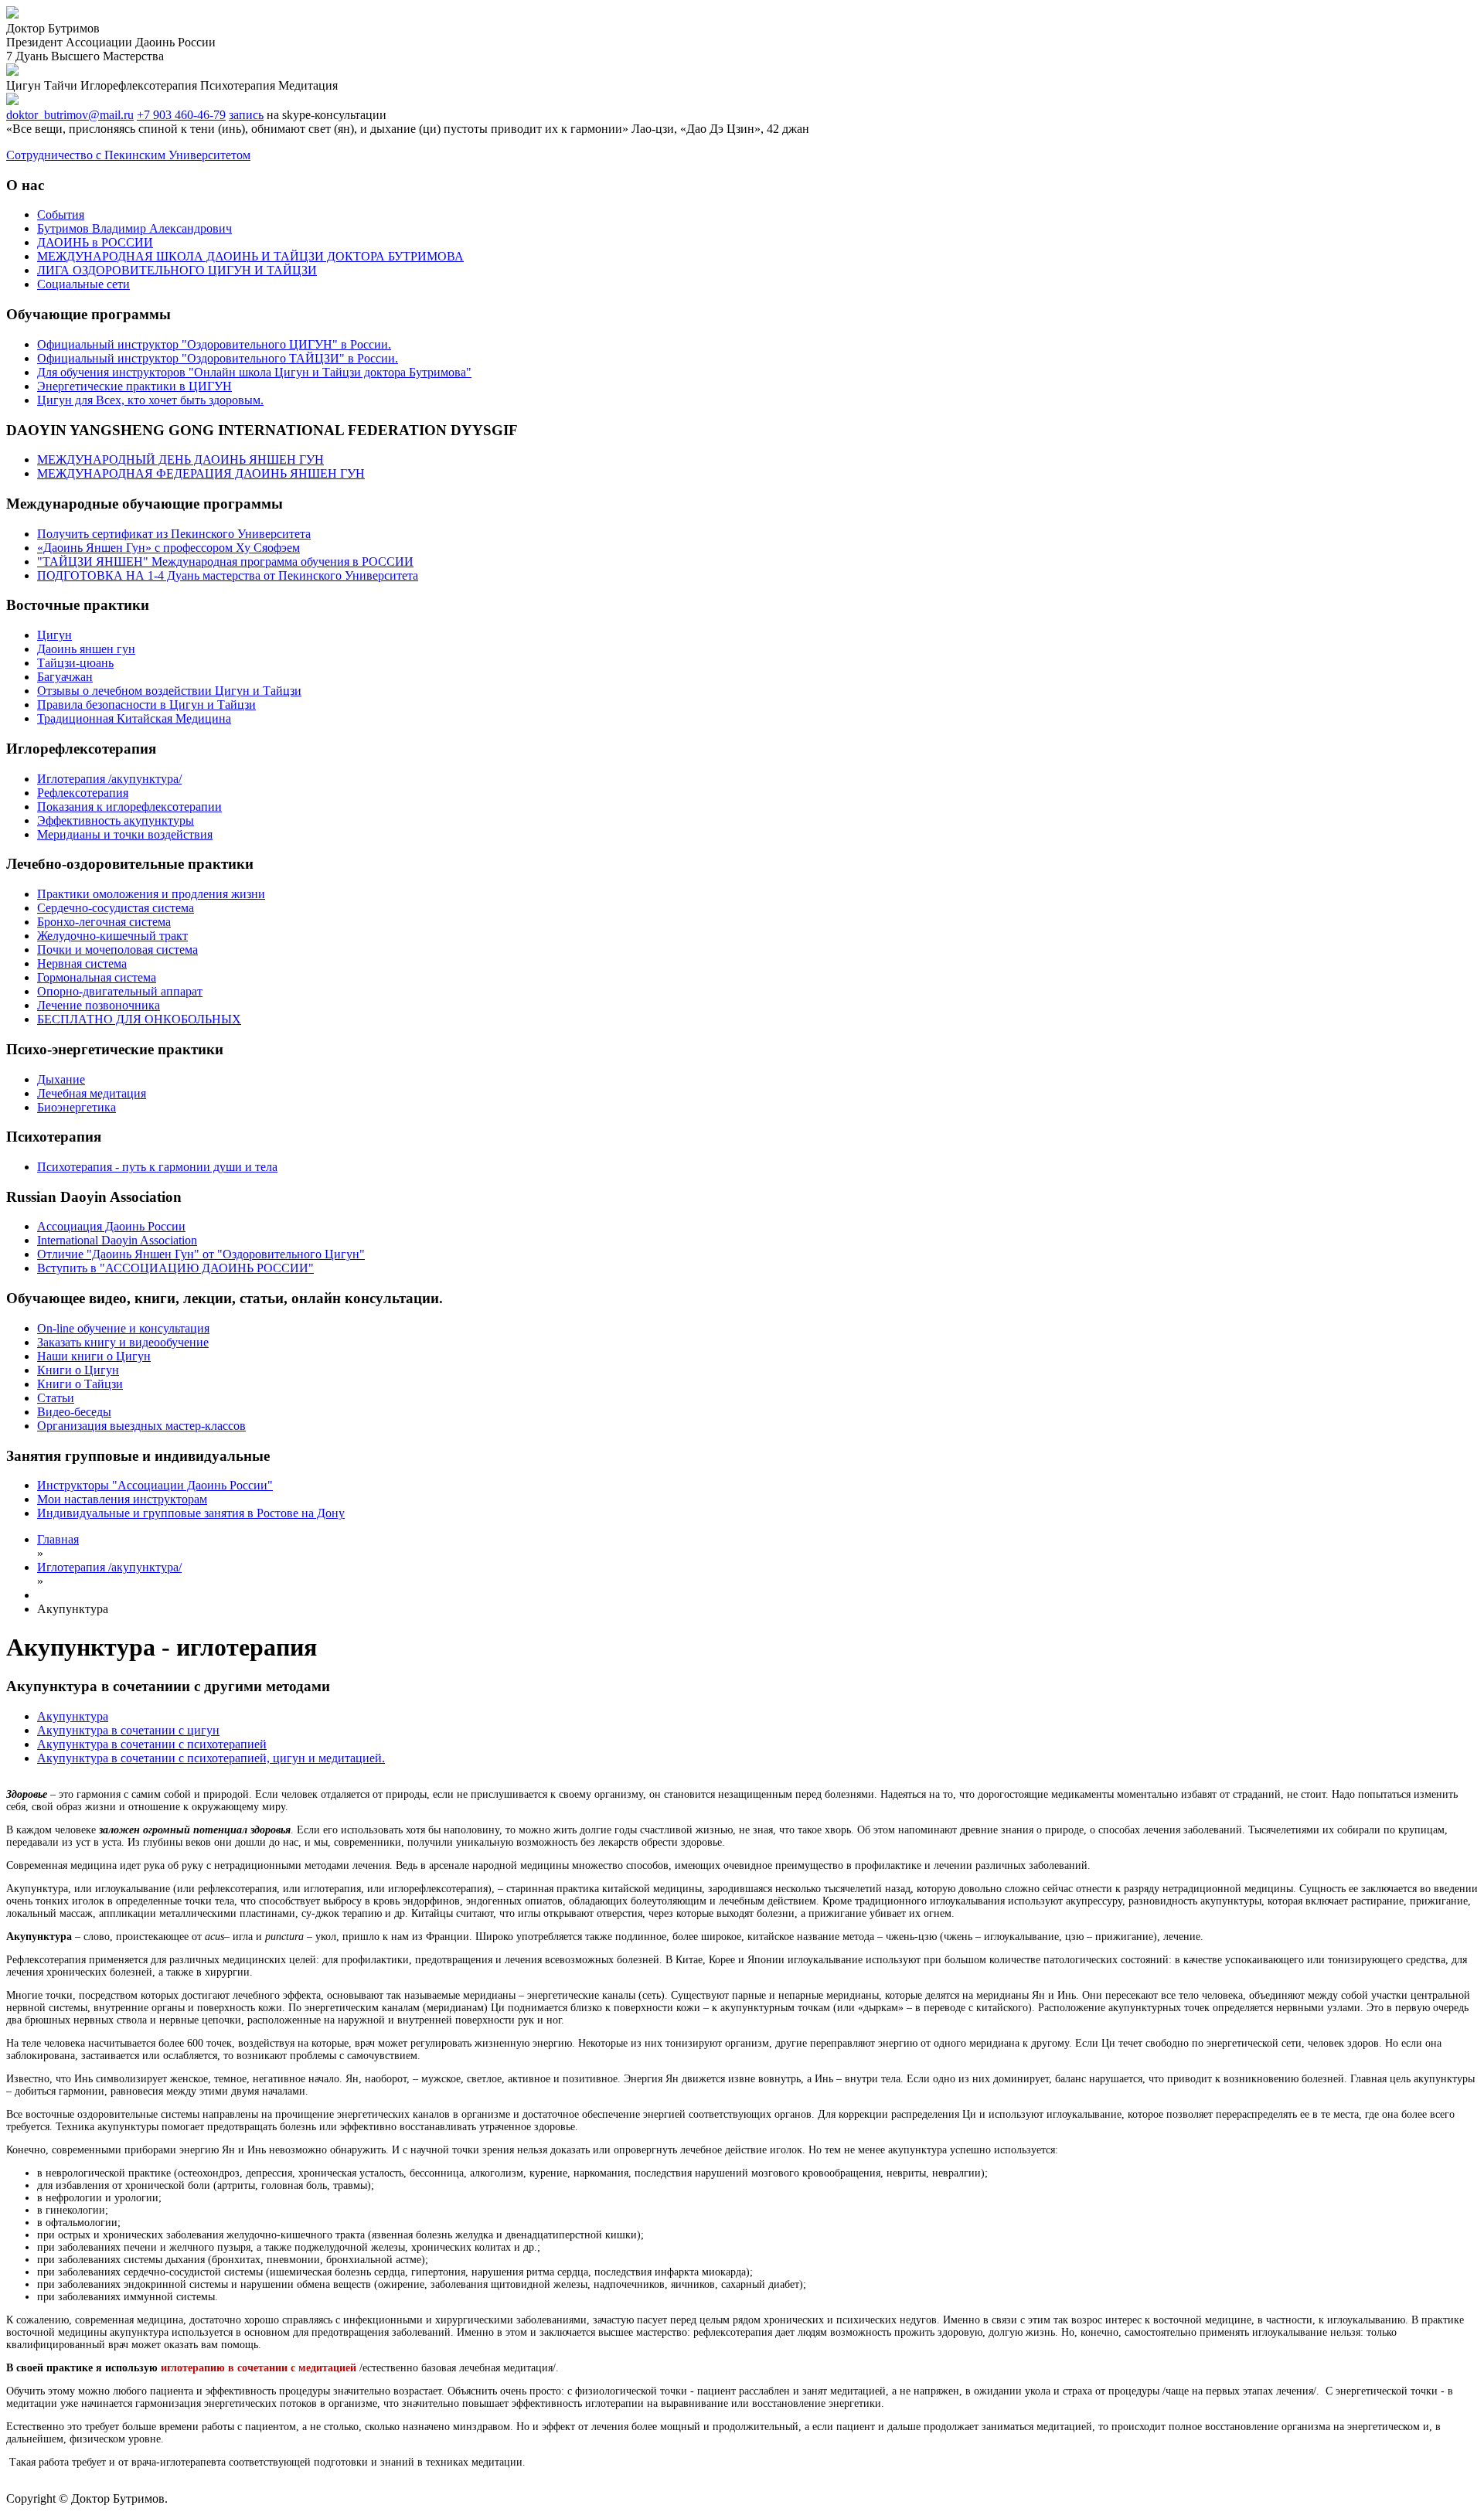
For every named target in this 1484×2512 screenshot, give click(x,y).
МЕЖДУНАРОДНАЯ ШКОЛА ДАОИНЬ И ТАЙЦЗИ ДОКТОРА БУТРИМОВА (250, 256)
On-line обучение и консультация (123, 1328)
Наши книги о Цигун (94, 1356)
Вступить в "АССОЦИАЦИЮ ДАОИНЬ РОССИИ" (175, 1268)
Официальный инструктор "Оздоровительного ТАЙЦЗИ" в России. (218, 358)
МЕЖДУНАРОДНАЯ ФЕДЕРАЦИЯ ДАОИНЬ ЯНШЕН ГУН (201, 473)
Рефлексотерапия (83, 793)
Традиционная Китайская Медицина (134, 718)
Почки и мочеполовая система (117, 950)
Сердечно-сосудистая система (116, 908)
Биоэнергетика (77, 1107)
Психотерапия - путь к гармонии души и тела (157, 1167)
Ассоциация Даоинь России (111, 1226)
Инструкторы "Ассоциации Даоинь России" (155, 1485)
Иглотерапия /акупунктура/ (109, 779)
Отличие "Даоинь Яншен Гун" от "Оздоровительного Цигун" (201, 1254)
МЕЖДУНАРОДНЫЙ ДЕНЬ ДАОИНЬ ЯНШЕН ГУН (180, 460)
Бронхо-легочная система (104, 922)
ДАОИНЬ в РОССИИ (95, 242)
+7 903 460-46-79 (181, 115)
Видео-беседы (74, 1412)
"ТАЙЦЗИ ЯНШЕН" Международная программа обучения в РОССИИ (225, 562)
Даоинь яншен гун (86, 649)
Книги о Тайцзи (80, 1384)
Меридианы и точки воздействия (125, 834)
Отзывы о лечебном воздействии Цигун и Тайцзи (169, 691)
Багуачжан (65, 677)
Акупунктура (73, 1716)
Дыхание (61, 1079)
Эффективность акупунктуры (116, 820)
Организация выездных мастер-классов (141, 1426)
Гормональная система (97, 977)
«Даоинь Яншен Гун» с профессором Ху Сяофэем (168, 548)
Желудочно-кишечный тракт (112, 936)
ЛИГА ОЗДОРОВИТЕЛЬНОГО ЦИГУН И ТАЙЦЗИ (177, 270)
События (61, 214)
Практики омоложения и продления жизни (151, 894)
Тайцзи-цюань (75, 663)
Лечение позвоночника (99, 1005)
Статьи (56, 1398)
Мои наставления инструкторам (122, 1499)
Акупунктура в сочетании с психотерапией (152, 1744)
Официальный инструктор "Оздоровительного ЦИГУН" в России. (214, 344)
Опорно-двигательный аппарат (120, 991)
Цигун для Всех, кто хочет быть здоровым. (150, 400)
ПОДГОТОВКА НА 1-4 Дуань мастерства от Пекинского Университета (228, 575)
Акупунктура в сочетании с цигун (128, 1730)
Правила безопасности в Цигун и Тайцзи (146, 705)
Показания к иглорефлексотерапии (129, 807)
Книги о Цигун (78, 1370)
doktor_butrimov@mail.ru (70, 115)
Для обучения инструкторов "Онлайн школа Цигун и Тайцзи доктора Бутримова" (254, 372)
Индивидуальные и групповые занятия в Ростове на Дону (191, 1513)
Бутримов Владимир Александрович (134, 228)
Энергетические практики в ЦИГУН (134, 386)
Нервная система (82, 963)
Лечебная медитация (92, 1093)
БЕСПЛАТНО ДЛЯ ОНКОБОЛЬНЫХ (139, 1019)
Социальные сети (83, 284)
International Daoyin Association (117, 1240)
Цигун (54, 635)
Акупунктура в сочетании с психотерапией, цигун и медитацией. (211, 1758)
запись (246, 115)
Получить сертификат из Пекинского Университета (174, 534)
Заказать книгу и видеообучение (123, 1342)
